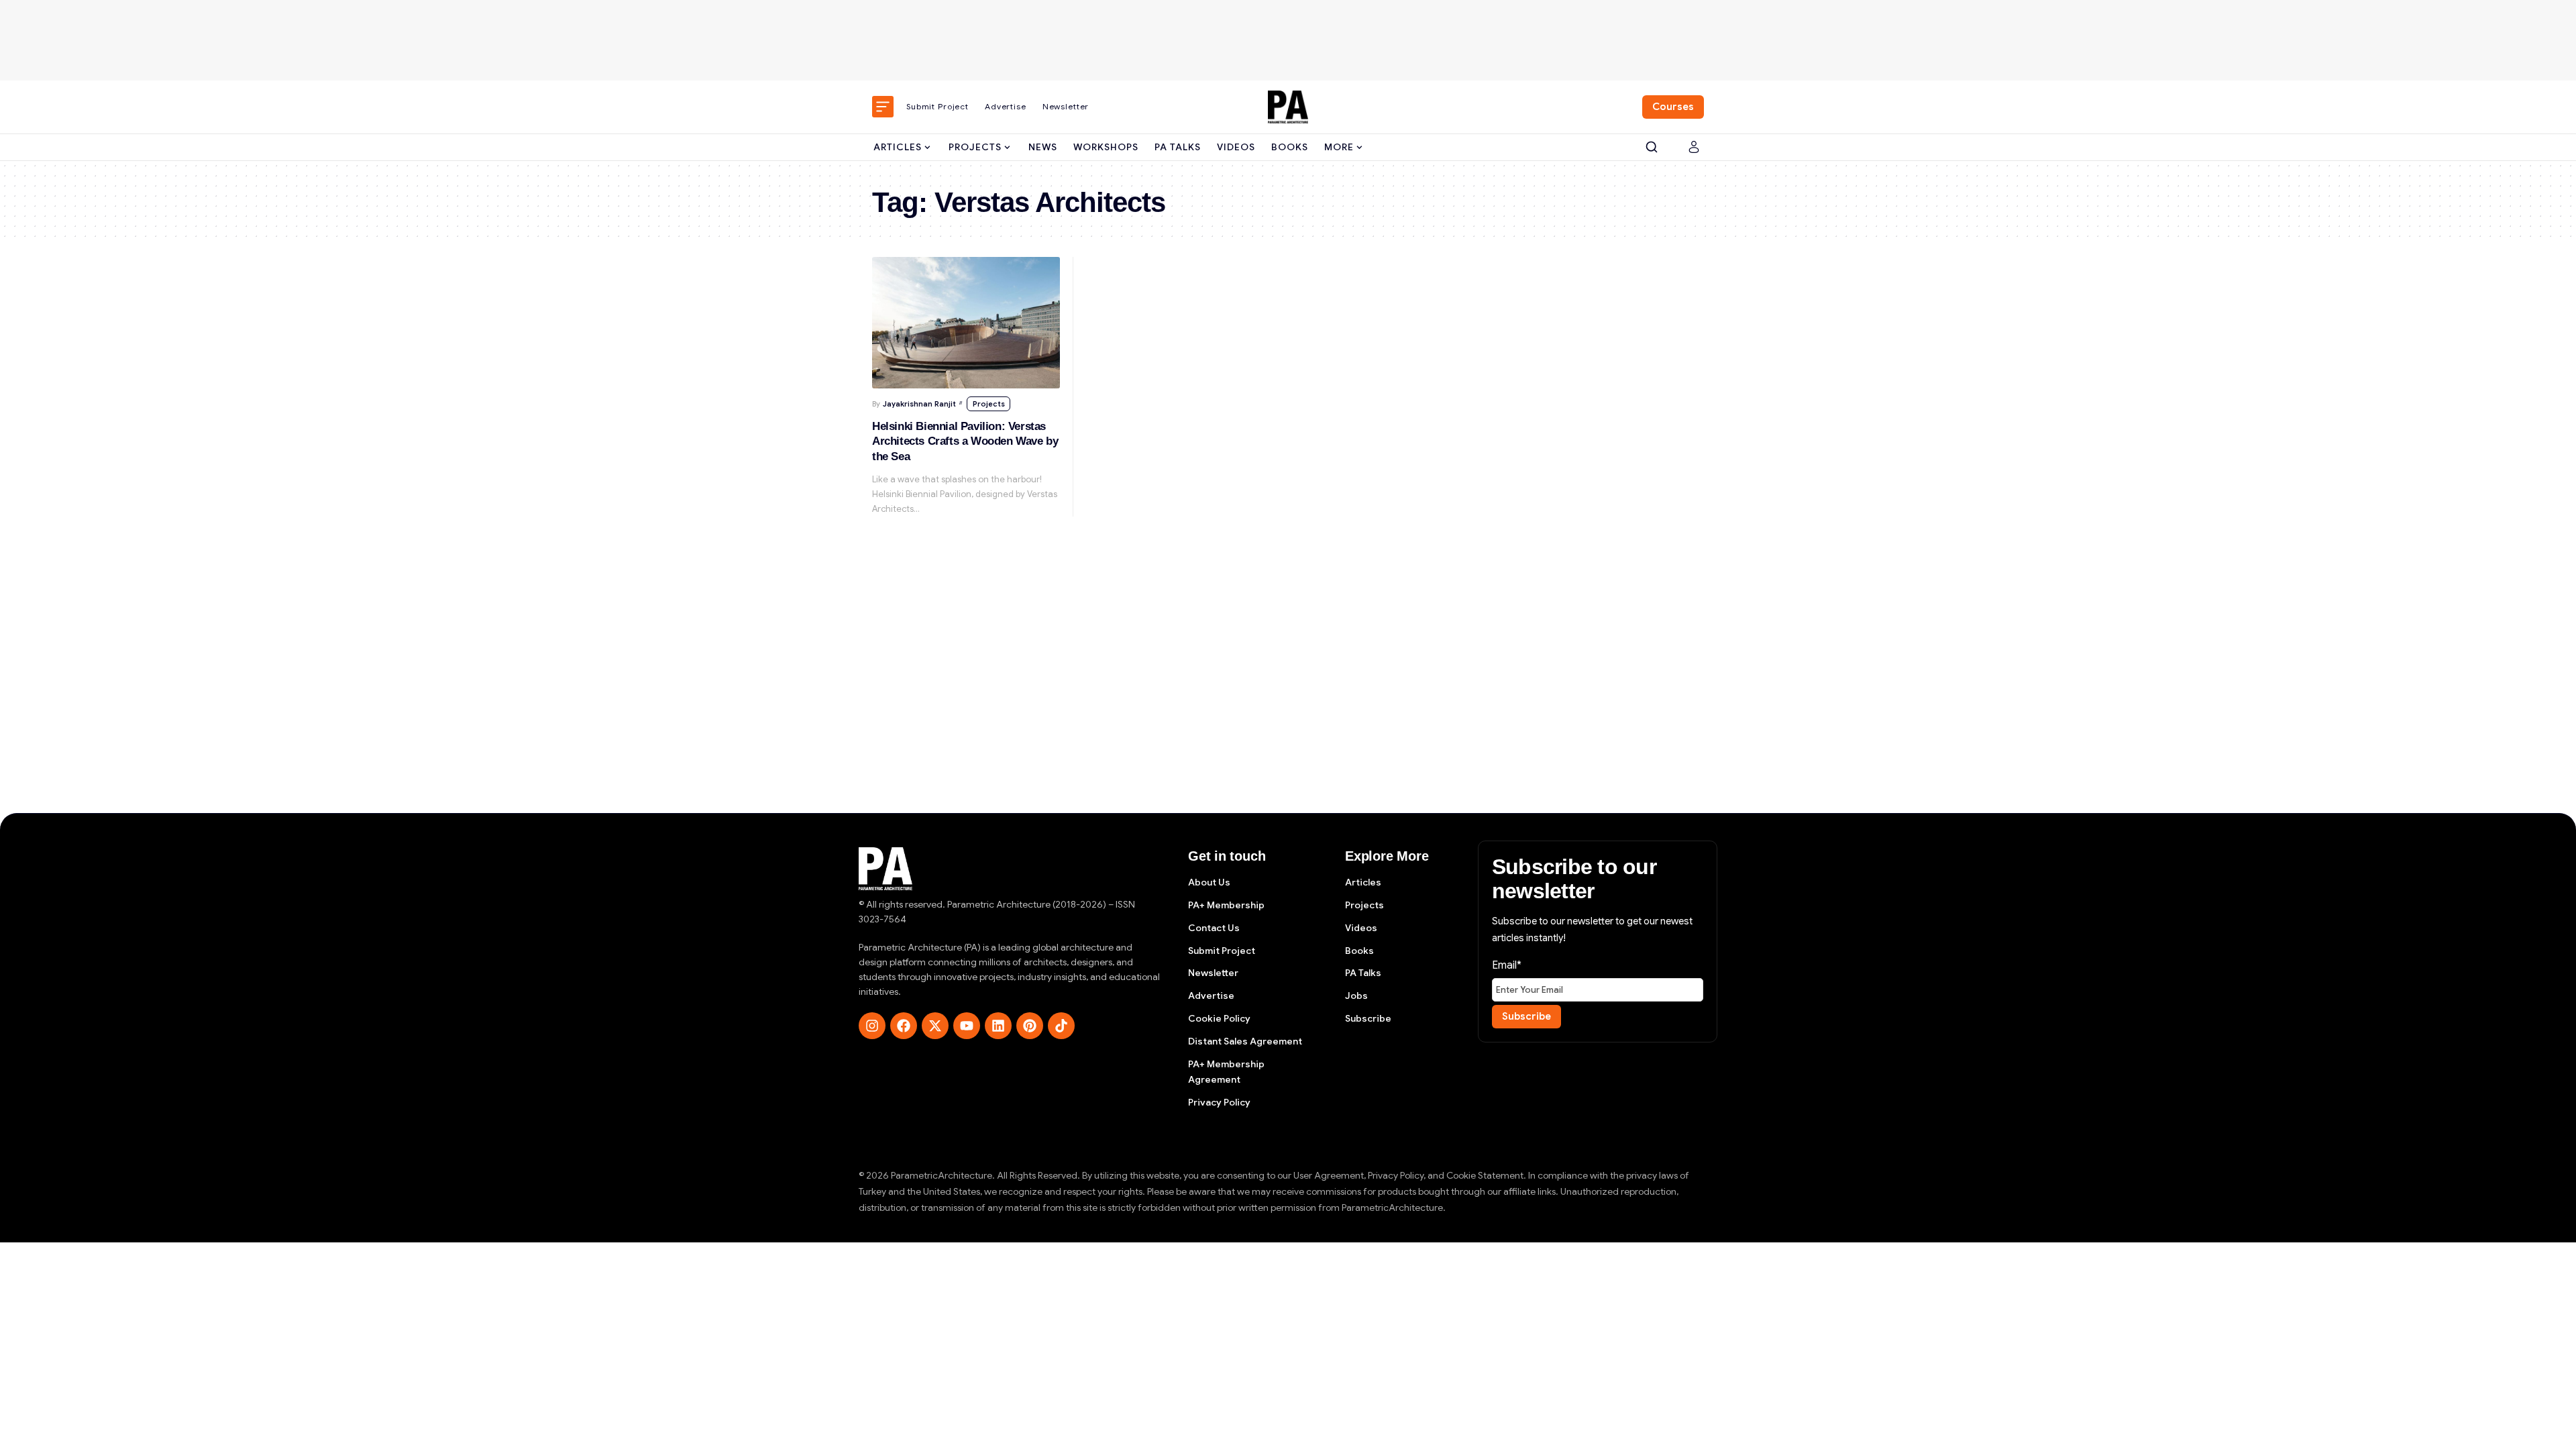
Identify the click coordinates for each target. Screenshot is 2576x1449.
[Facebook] (904, 1026)
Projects (989, 404)
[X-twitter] (935, 1026)
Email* (1507, 965)
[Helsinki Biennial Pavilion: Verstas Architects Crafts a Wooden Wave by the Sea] (966, 323)
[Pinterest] (1030, 1026)
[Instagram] (872, 1026)
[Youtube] (967, 1026)
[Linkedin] (998, 1026)
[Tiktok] (1061, 1026)
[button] (1652, 147)
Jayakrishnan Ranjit (919, 404)
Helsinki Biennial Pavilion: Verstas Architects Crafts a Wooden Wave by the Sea (965, 441)
